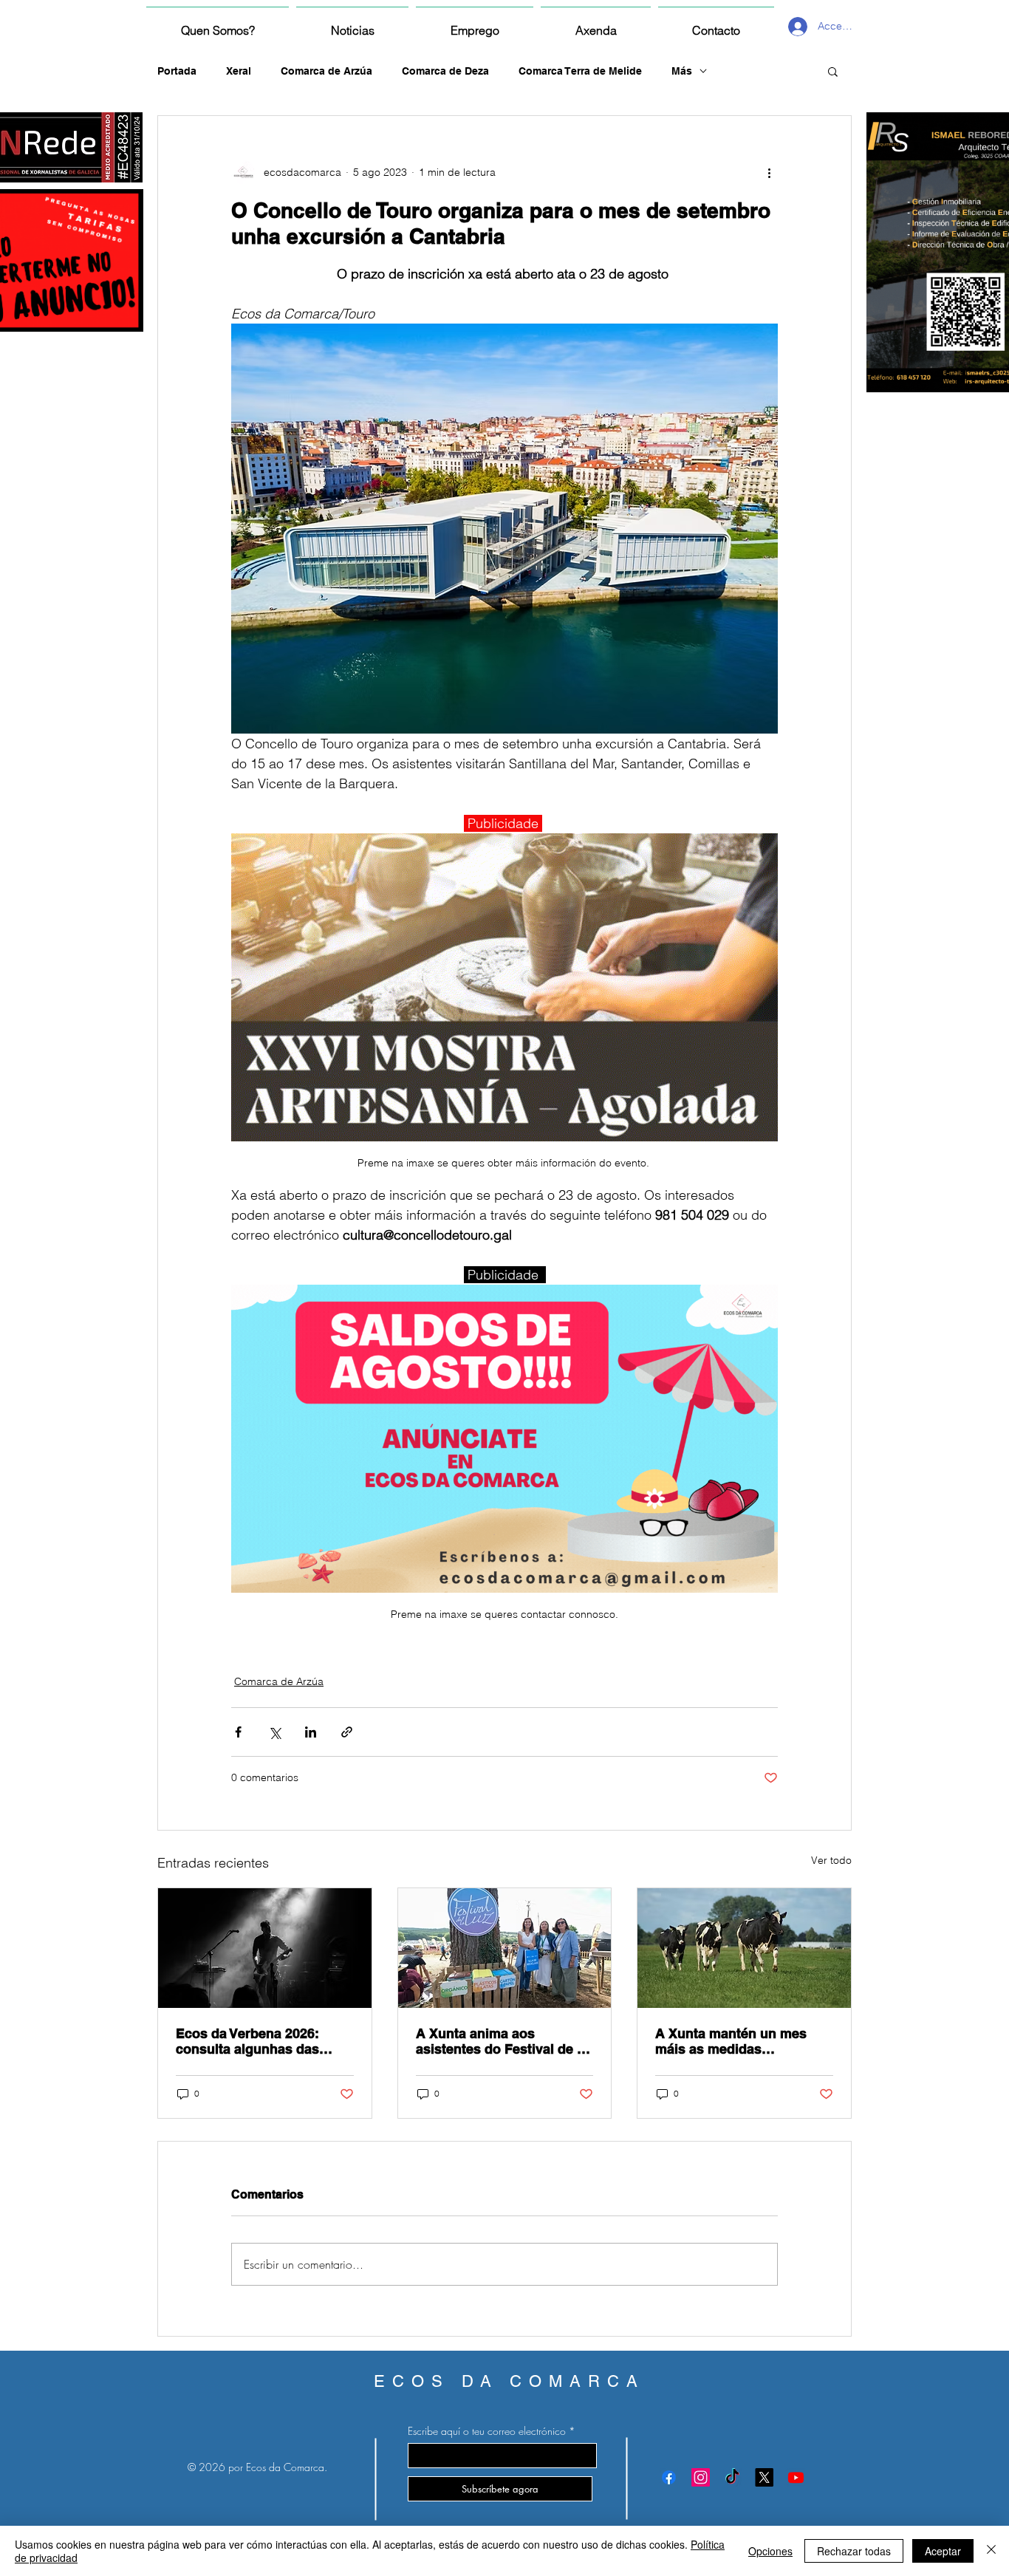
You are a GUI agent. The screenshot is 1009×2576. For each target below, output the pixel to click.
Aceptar (943, 2551)
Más (682, 71)
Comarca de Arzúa (326, 71)
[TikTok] (732, 2477)
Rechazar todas (854, 2551)
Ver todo (831, 1860)
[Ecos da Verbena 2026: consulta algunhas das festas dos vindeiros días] (265, 1948)
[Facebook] (669, 2477)
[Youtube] (796, 2477)
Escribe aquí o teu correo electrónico (487, 2431)
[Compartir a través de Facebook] (238, 1732)
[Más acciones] (769, 172)
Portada (177, 71)
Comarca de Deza (445, 71)
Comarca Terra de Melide (580, 71)
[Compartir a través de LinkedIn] (311, 1732)
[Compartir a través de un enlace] (347, 1732)
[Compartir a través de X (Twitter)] (274, 1732)
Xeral (239, 71)
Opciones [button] (770, 2551)
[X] (764, 2477)
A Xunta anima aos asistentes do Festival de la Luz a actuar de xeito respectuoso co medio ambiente (502, 2041)
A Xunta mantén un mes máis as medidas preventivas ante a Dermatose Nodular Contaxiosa (731, 2041)
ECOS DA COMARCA (509, 2381)
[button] (833, 71)
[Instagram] (701, 2477)
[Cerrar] (991, 2551)
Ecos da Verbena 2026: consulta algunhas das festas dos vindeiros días (255, 2041)
